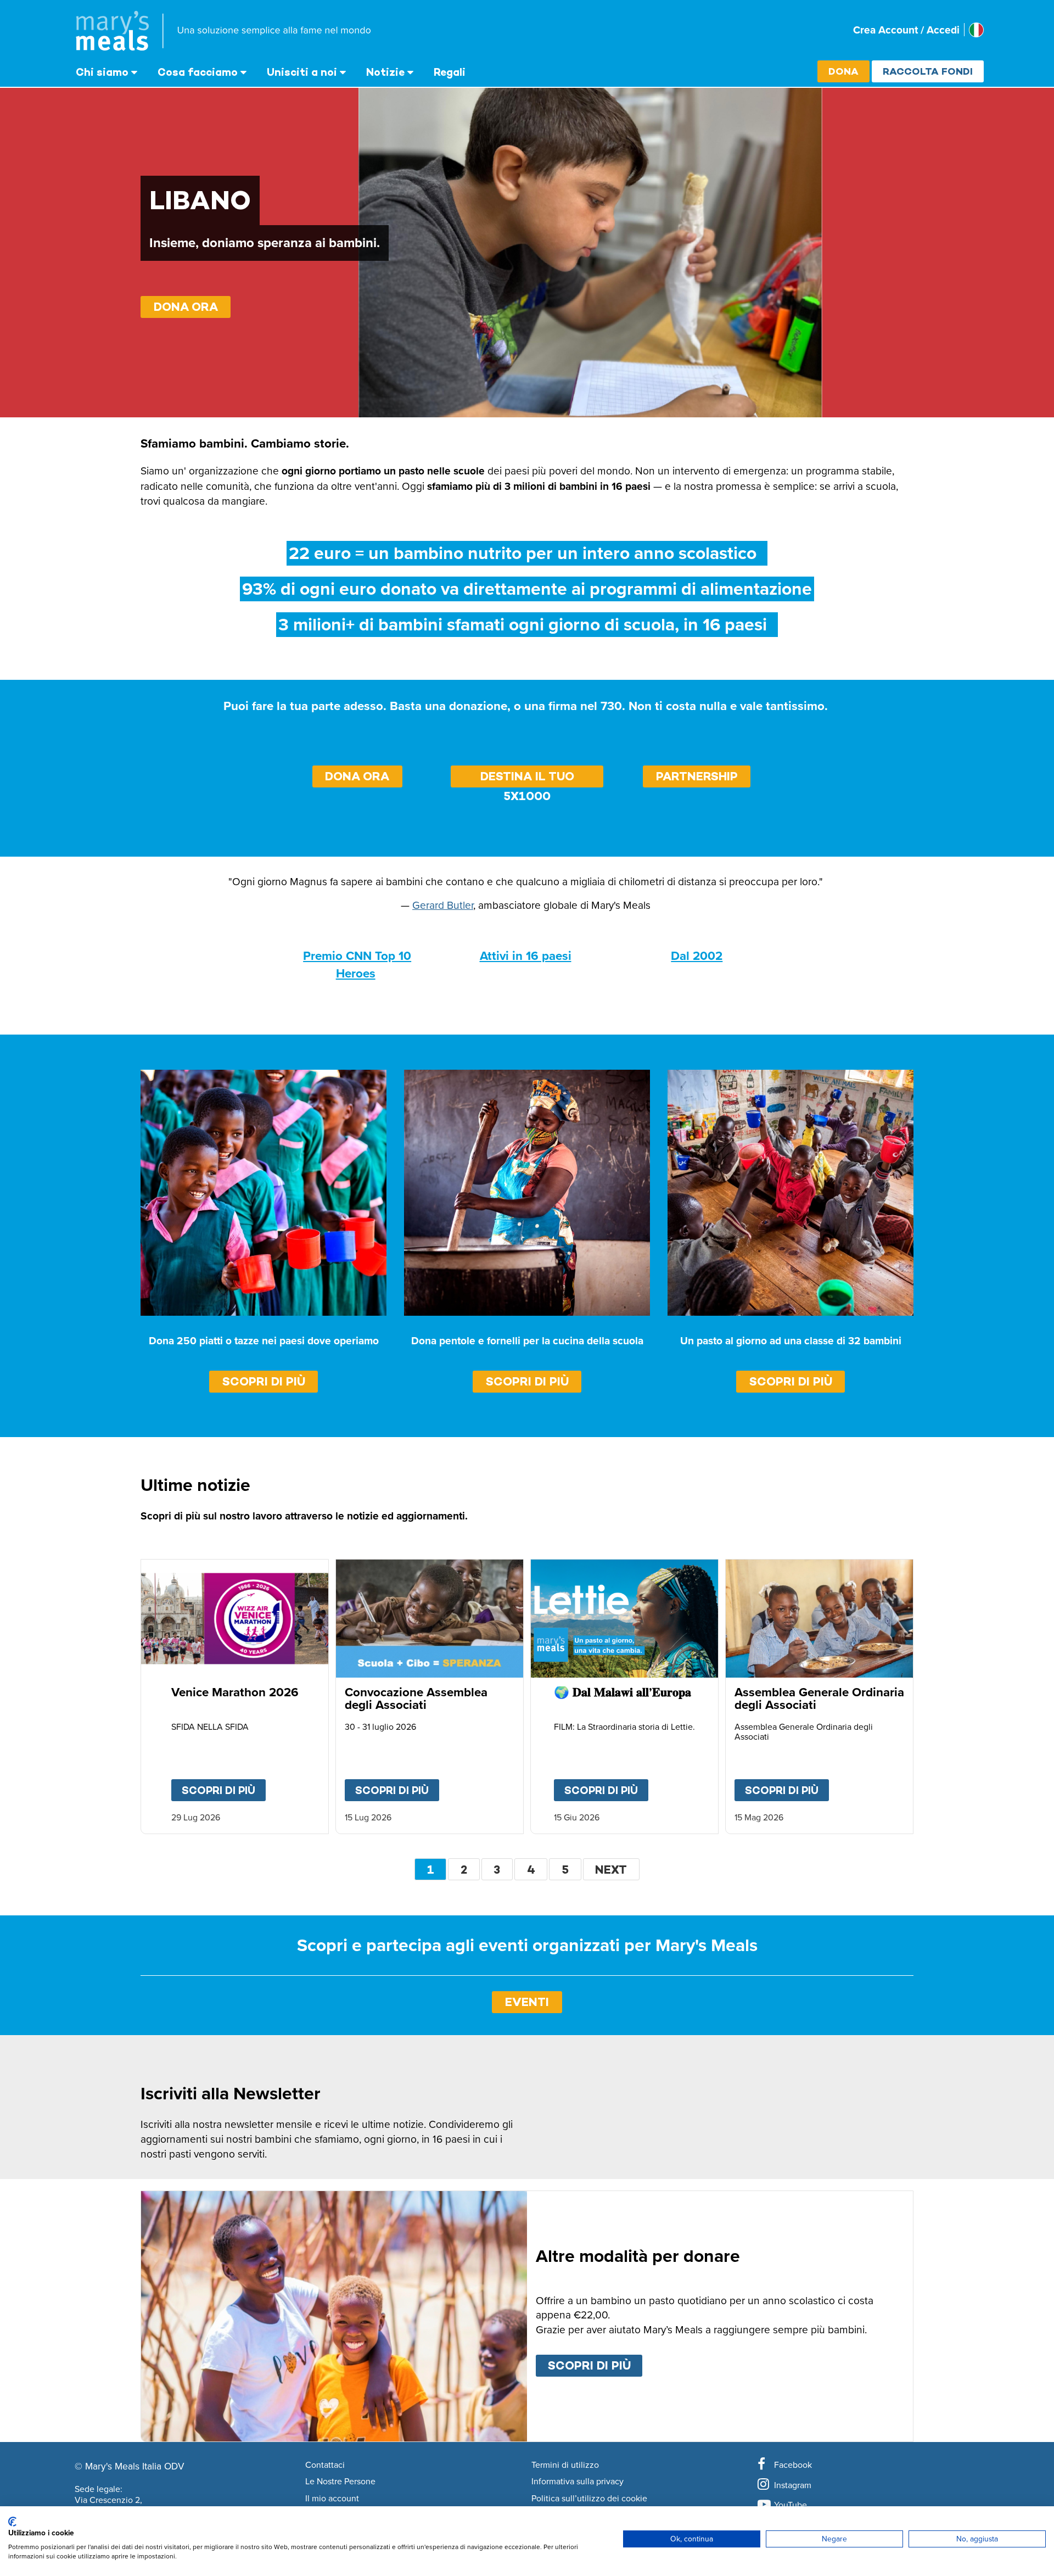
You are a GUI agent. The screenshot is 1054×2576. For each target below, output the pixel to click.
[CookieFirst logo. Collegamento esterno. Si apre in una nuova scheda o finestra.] (12, 2522)
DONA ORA (186, 307)
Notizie (385, 72)
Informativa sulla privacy (578, 2482)
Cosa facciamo (198, 72)
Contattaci (325, 2465)
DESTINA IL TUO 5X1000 (527, 778)
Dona (843, 71)
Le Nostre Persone (340, 2482)
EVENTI (527, 2002)
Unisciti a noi (302, 72)
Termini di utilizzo (565, 2465)
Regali (450, 72)
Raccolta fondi (928, 71)
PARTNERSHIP (697, 776)
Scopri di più (264, 1381)
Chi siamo (102, 72)
